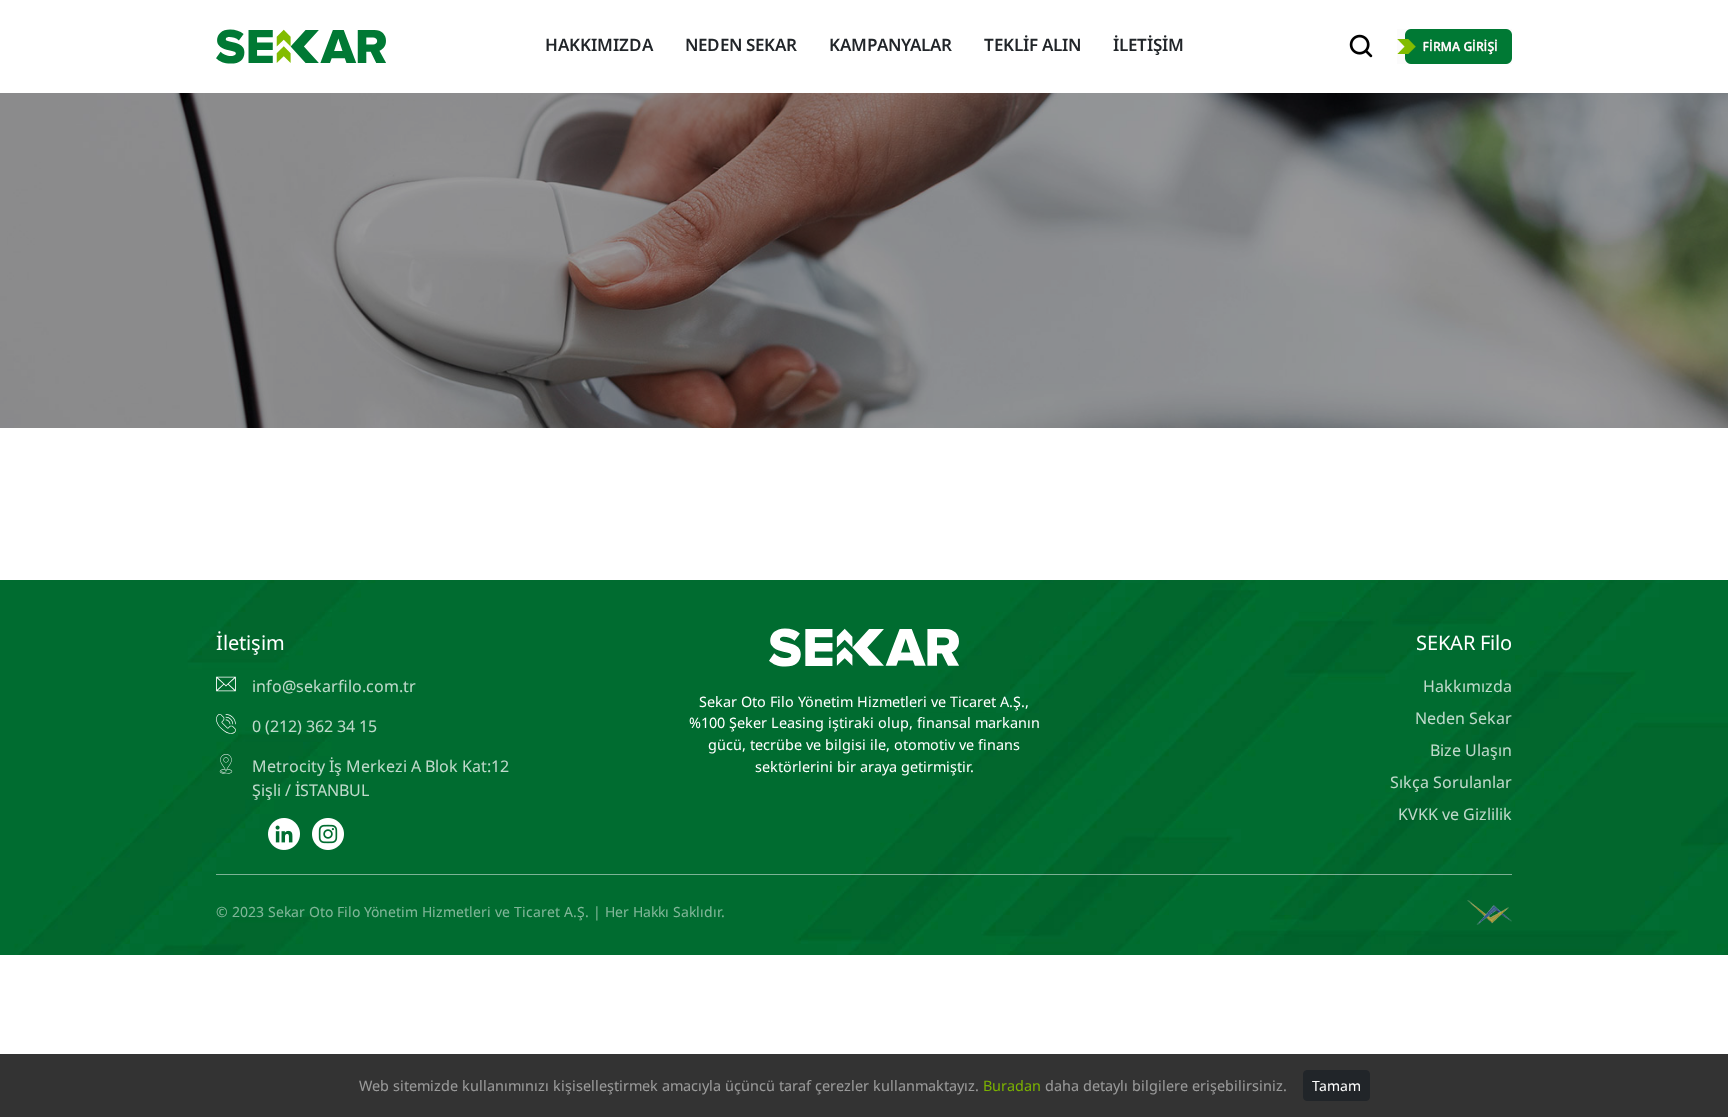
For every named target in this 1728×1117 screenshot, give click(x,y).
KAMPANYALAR (890, 44)
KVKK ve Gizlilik (1455, 814)
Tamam (1336, 1085)
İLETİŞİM (1148, 44)
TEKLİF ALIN (1032, 44)
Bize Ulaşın (1471, 750)
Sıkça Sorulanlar (1451, 782)
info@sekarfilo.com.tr (334, 686)
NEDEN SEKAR (741, 44)
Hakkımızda (1467, 686)
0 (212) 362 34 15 (314, 726)
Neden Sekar (1463, 718)
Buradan (1012, 1085)
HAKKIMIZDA (599, 44)
